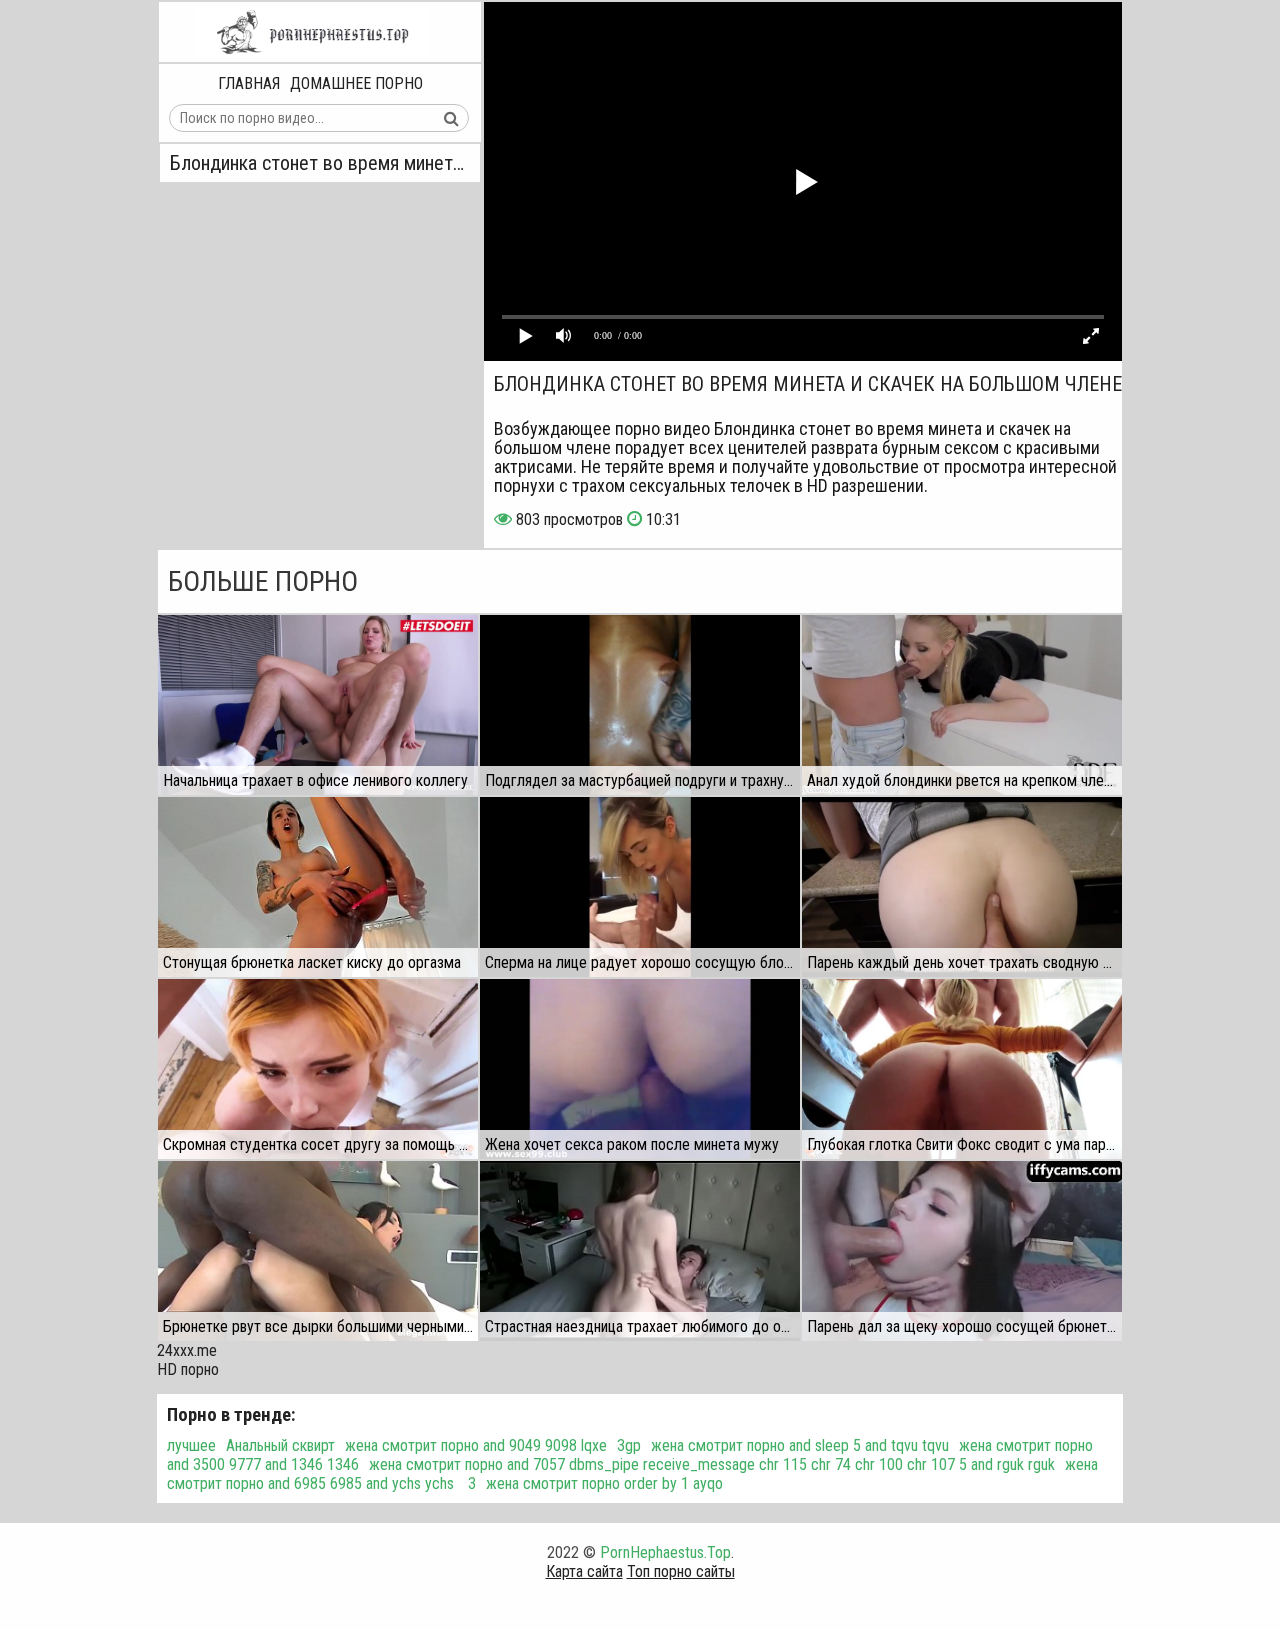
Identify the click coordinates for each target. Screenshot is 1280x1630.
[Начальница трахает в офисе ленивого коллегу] (318, 705)
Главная (249, 83)
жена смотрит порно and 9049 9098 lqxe (476, 1445)
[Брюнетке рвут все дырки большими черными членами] (318, 1251)
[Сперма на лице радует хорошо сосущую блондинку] (640, 887)
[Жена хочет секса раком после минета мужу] (640, 1069)
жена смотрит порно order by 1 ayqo (604, 1483)
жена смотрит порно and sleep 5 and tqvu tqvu (800, 1445)
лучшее (191, 1445)
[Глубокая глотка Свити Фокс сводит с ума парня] (962, 1069)
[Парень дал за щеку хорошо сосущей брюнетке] (962, 1251)
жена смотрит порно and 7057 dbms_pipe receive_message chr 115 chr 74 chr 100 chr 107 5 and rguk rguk (712, 1464)
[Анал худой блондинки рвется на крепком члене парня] (962, 705)
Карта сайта (584, 1571)
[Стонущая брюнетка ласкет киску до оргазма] (318, 887)
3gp (629, 1445)
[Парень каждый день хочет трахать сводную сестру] (962, 887)
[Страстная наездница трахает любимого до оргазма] (640, 1251)
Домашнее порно (356, 83)
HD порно (188, 1369)
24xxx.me (187, 1350)
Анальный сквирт (280, 1445)
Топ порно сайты (681, 1571)
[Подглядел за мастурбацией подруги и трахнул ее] (640, 705)
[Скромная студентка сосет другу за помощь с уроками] (318, 1069)
